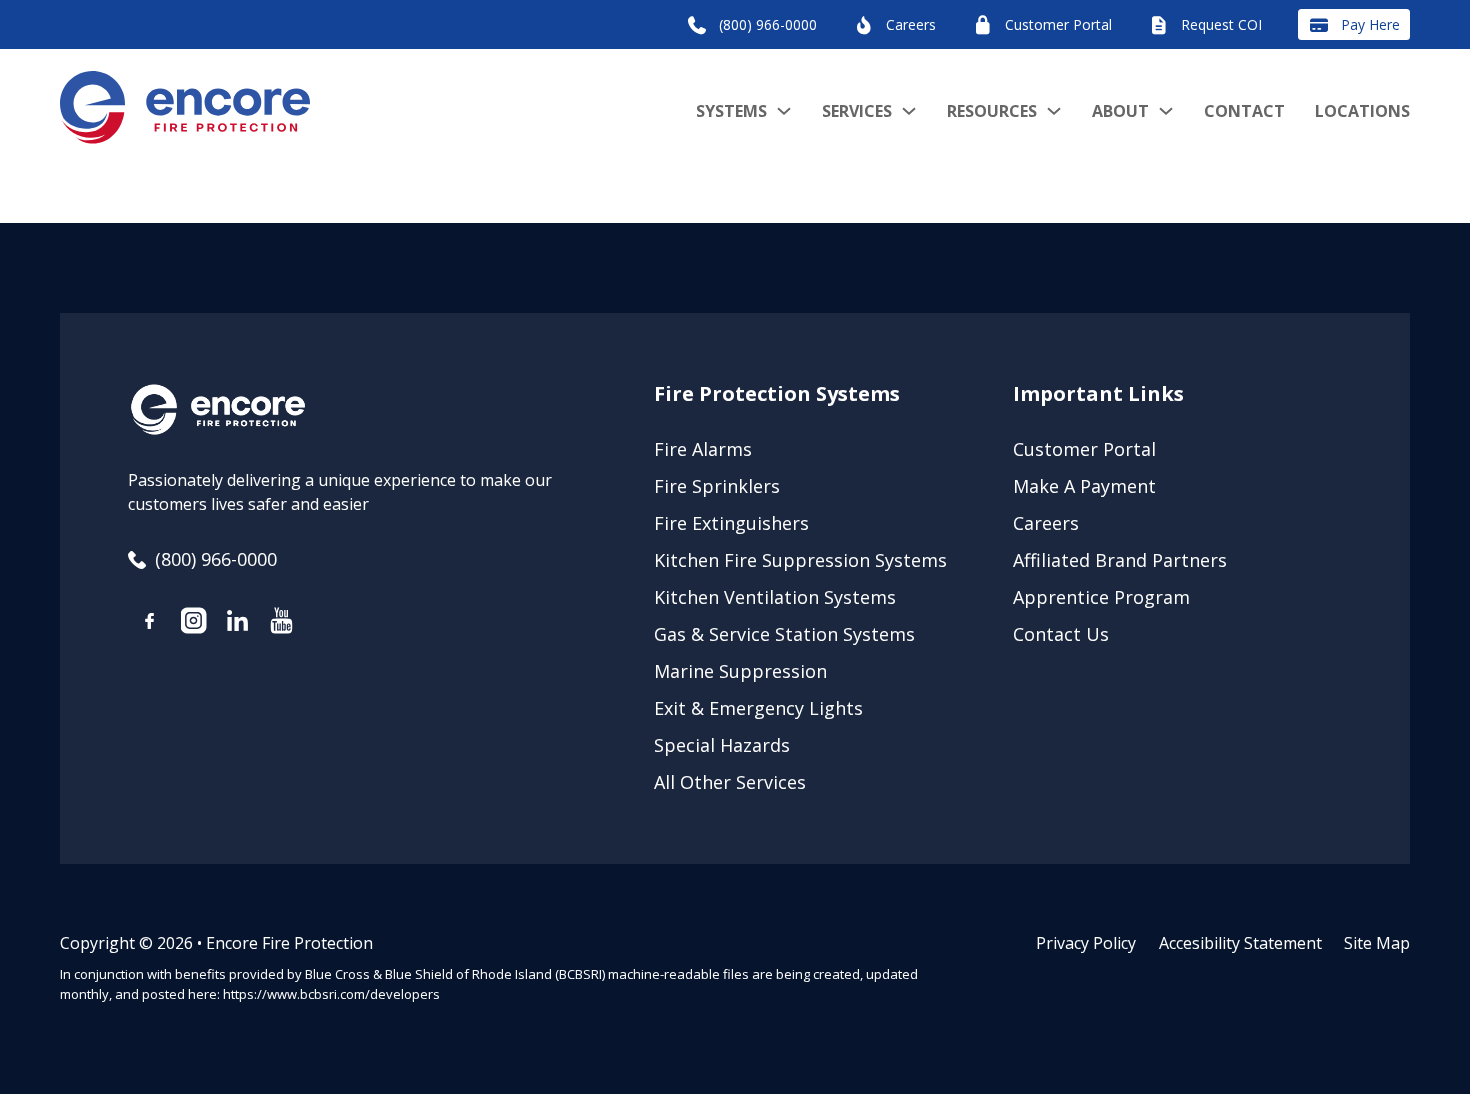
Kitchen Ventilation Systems (775, 597)
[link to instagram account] (194, 624)
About (1120, 111)
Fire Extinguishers (731, 523)
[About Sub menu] (1166, 111)
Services (857, 111)
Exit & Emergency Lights (758, 708)
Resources (992, 111)
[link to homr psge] (185, 111)
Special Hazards (722, 745)
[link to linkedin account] (238, 624)
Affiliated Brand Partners (1120, 560)
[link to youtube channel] (282, 624)
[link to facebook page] (150, 624)
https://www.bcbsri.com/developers (331, 994)
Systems (731, 111)
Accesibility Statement (1240, 943)
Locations (1362, 111)
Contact (1244, 111)
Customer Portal (1084, 449)
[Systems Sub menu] (784, 111)
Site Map (1377, 943)
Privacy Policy (1086, 943)
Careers (1046, 523)
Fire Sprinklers (717, 486)
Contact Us (1061, 634)
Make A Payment (1084, 486)
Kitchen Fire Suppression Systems (800, 560)
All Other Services (730, 782)
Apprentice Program (1101, 597)
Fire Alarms (703, 449)
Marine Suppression (740, 671)
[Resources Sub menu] (1054, 111)
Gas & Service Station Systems (784, 634)
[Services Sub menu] (909, 111)
